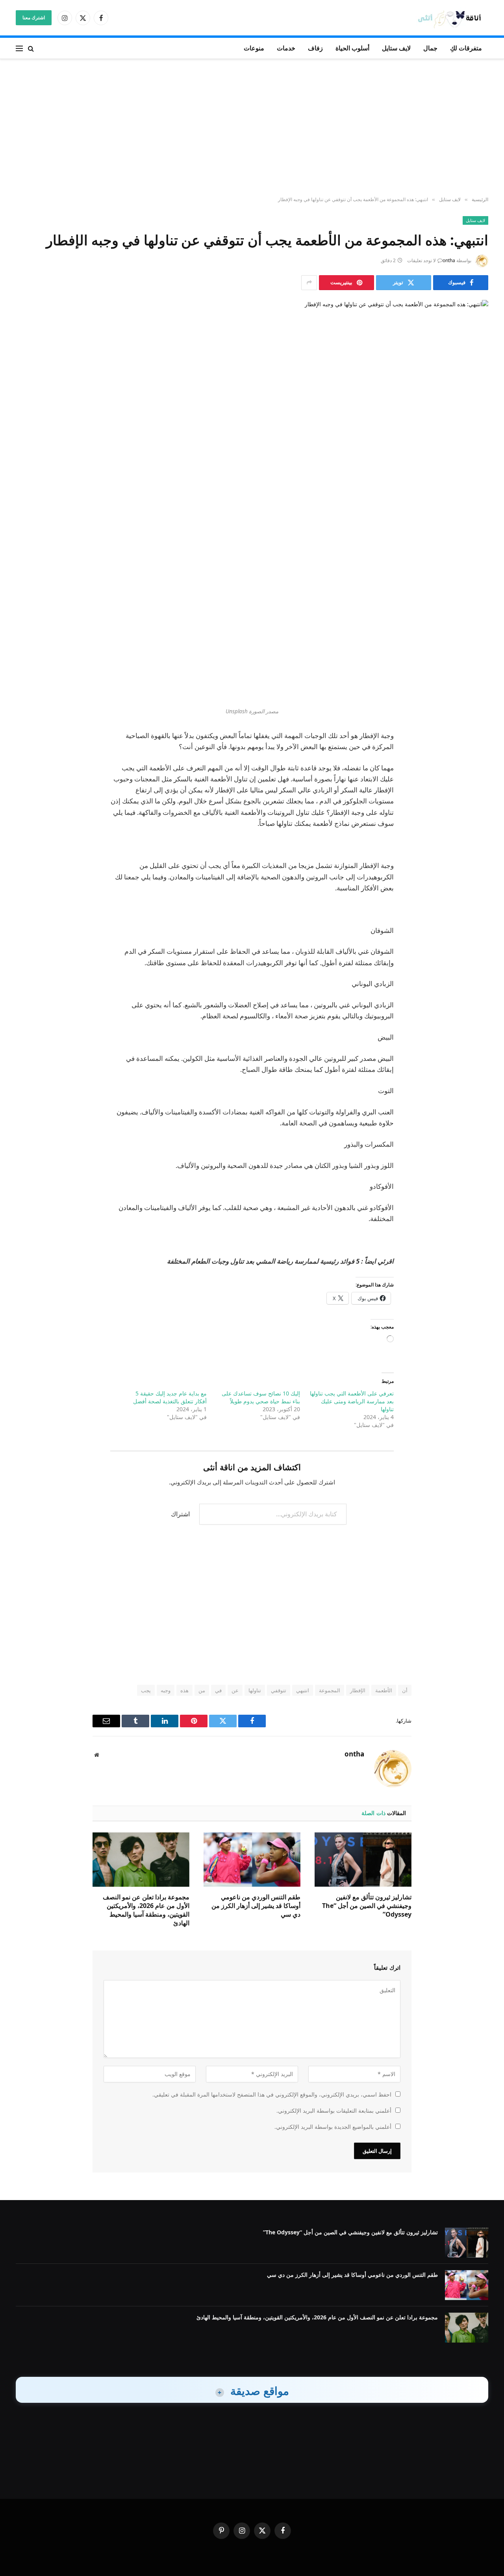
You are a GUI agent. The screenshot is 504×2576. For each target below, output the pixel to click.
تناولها (255, 1690)
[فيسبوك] (474, 564)
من (202, 1690)
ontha (449, 260)
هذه (184, 1690)
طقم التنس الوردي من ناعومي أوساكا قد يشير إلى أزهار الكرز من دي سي (256, 1906)
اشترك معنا (34, 18)
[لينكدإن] (474, 605)
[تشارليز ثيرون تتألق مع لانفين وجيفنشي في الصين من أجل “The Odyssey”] (363, 1860)
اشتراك (180, 1514)
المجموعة (330, 1690)
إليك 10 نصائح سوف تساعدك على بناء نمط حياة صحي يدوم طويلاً (261, 1397)
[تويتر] (474, 585)
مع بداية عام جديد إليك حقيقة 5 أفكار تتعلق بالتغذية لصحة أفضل (170, 1397)
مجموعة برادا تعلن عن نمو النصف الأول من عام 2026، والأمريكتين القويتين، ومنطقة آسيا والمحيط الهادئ (146, 1910)
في (218, 1690)
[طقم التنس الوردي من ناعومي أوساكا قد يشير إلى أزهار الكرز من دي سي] (252, 1860)
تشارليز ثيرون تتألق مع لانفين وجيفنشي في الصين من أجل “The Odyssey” (367, 1906)
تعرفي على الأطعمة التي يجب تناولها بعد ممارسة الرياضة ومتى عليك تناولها (352, 1401)
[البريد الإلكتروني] (474, 645)
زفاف (315, 48)
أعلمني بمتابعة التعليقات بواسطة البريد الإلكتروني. (334, 2111)
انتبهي (303, 1690)
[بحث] (31, 48)
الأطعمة (384, 1690)
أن (405, 1690)
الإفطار (358, 1690)
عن (235, 1690)
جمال (430, 48)
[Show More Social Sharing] (309, 283)
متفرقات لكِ (466, 48)
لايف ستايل (396, 48)
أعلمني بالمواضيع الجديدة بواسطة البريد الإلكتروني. (333, 2127)
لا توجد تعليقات (422, 260)
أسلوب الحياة (352, 48)
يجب (146, 1690)
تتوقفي (279, 1690)
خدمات (286, 48)
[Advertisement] (252, 128)
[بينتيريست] (474, 625)
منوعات (254, 48)
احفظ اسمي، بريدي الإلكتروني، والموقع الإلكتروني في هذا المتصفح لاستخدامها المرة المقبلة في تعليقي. (272, 2094)
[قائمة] (19, 48)
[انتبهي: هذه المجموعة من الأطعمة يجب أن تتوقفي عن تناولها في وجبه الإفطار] (252, 413)
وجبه (166, 1690)
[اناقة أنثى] (452, 18)
